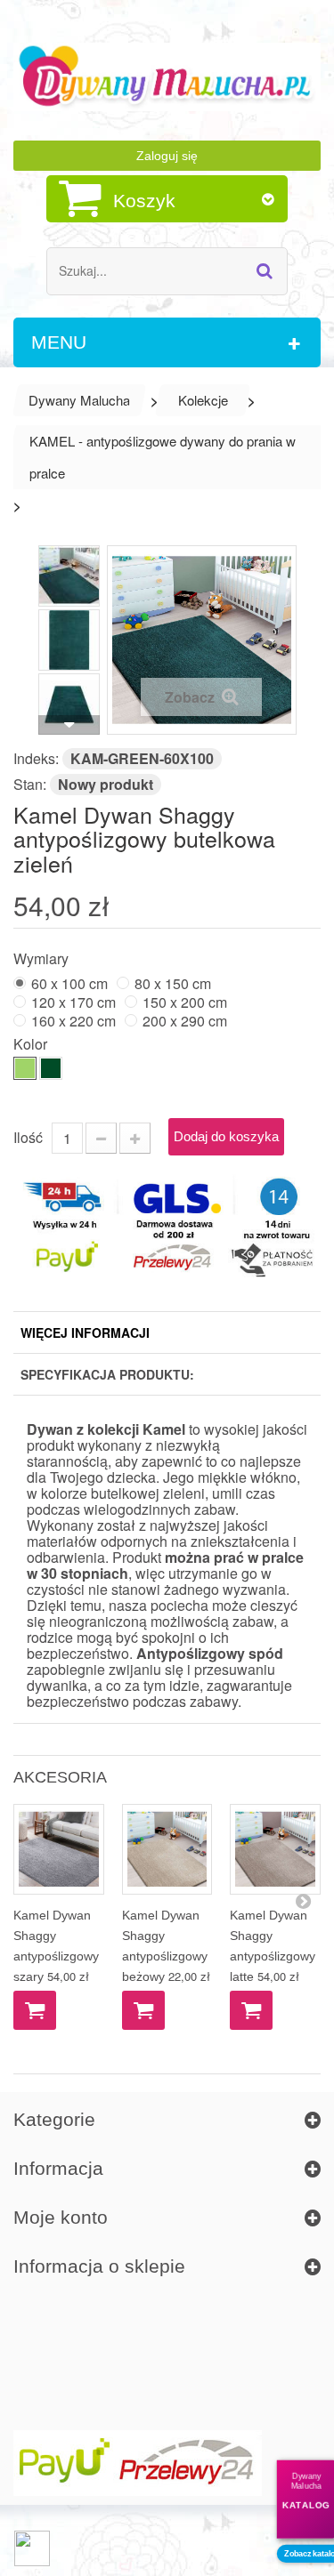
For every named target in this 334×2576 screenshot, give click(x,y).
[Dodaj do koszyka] (35, 2010)
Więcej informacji (85, 1332)
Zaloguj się (167, 156)
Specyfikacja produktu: (107, 1374)
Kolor (32, 1043)
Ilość (28, 1137)
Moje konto (61, 2217)
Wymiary (43, 958)
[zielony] (25, 1068)
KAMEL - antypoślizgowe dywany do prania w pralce (163, 457)
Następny (69, 725)
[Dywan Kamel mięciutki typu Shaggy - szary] (59, 1849)
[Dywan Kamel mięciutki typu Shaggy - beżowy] (167, 1849)
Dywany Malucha (79, 400)
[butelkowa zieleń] (51, 1068)
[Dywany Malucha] (167, 77)
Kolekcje (203, 400)
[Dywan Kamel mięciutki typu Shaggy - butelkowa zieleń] (69, 576)
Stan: (30, 784)
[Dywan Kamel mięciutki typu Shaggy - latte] (275, 1849)
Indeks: (36, 758)
